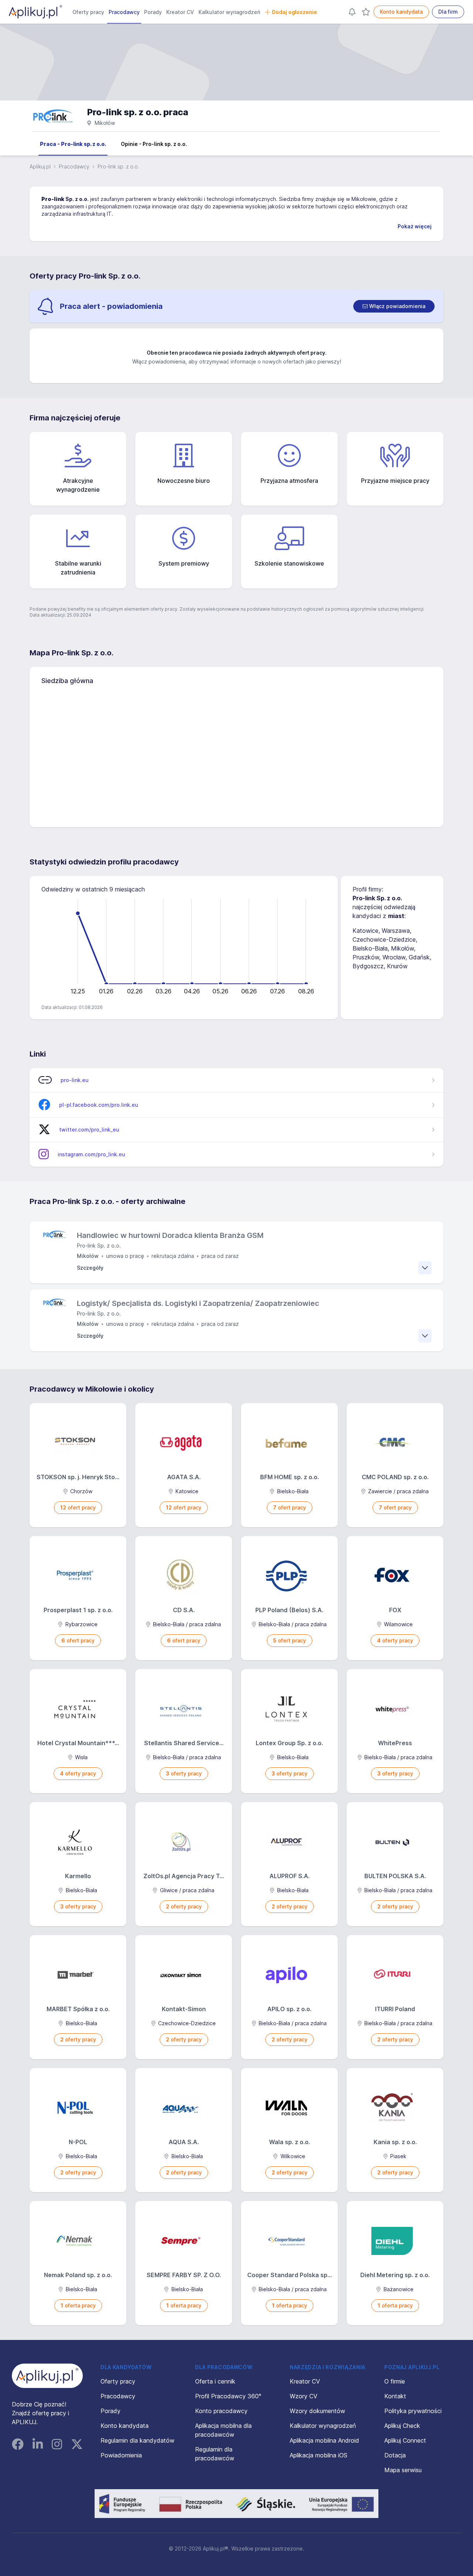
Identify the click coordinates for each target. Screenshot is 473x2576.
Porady (153, 12)
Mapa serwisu (403, 2470)
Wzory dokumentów (317, 2411)
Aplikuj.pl (40, 166)
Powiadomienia (121, 2455)
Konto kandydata (401, 12)
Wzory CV (304, 2396)
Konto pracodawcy (221, 2411)
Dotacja (395, 2455)
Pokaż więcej (415, 226)
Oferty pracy (88, 12)
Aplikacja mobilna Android (324, 2440)
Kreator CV (180, 12)
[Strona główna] (35, 12)
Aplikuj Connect (405, 2440)
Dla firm (448, 12)
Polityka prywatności (413, 2411)
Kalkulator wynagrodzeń (229, 12)
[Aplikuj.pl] (47, 2376)
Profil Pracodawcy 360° (228, 2396)
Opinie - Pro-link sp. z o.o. (154, 144)
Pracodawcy (124, 12)
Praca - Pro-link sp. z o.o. (73, 144)
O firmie (395, 2381)
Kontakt (395, 2396)
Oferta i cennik (215, 2381)
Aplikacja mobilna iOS (319, 2455)
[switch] (394, 306)
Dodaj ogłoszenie (295, 12)
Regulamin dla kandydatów (137, 2440)
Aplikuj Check (402, 2426)
